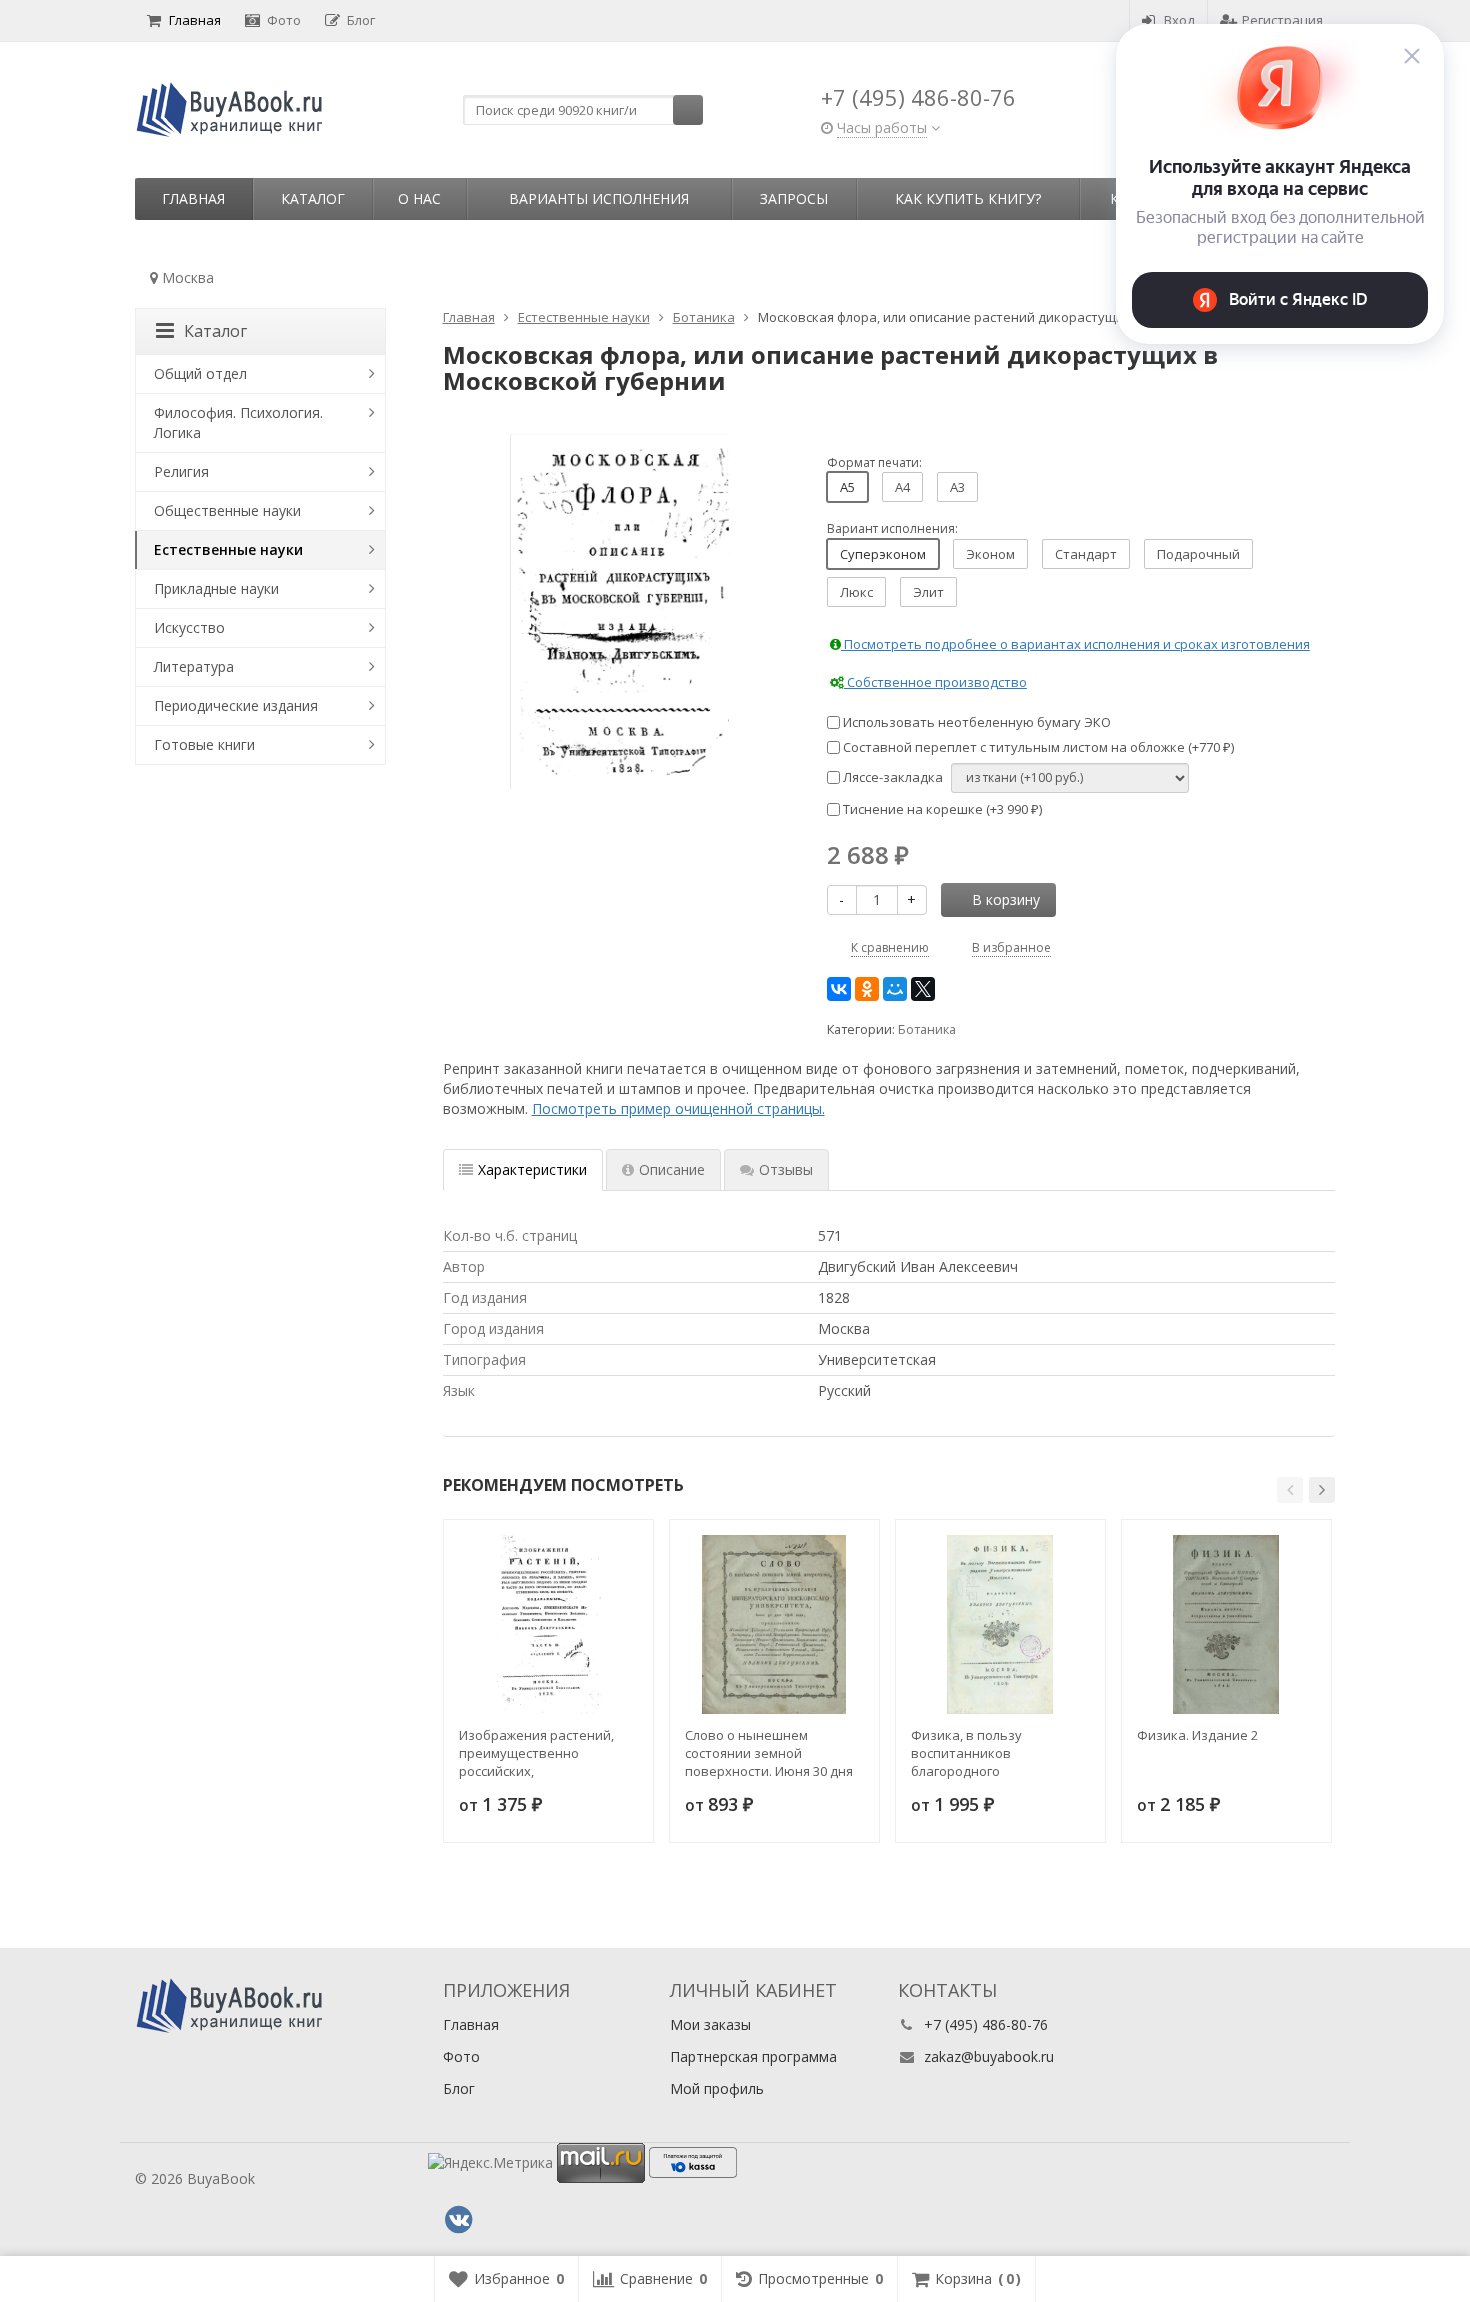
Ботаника (927, 1029)
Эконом (990, 554)
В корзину (1006, 899)
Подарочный (1198, 554)
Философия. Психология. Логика (238, 422)
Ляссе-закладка (891, 777)
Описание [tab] (672, 1169)
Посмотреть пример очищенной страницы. (678, 1108)
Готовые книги (204, 744)
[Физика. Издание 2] (1226, 1624)
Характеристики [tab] (532, 1169)
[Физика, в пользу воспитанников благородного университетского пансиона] (1000, 1624)
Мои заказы (710, 2024)
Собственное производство (935, 682)
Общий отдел (200, 373)
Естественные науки (228, 549)
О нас (419, 198)
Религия (181, 471)
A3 (957, 487)
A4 (902, 487)
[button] (1290, 1490)
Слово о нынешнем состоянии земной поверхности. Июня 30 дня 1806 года (769, 1753)
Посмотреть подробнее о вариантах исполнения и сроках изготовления (1075, 644)
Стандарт (1086, 554)
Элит (928, 592)
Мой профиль (717, 2088)
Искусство (189, 627)
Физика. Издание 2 (1197, 1735)
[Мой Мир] (895, 989)
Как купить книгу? (968, 198)
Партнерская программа (753, 2056)
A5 (847, 487)
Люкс (856, 592)
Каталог (313, 198)
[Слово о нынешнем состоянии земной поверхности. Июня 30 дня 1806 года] (774, 1624)
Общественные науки (227, 510)
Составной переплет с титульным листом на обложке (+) (1037, 747)
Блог (361, 20)
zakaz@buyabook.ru (989, 2056)
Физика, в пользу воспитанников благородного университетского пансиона (969, 1753)
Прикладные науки (216, 588)
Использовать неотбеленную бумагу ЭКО (975, 722)
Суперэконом (883, 554)
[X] (923, 989)
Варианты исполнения (599, 198)
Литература (194, 666)
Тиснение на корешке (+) (941, 809)
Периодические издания (236, 705)
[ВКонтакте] (839, 989)
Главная (195, 20)
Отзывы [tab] (786, 1169)
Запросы (794, 198)
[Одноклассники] (867, 989)
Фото (284, 20)
